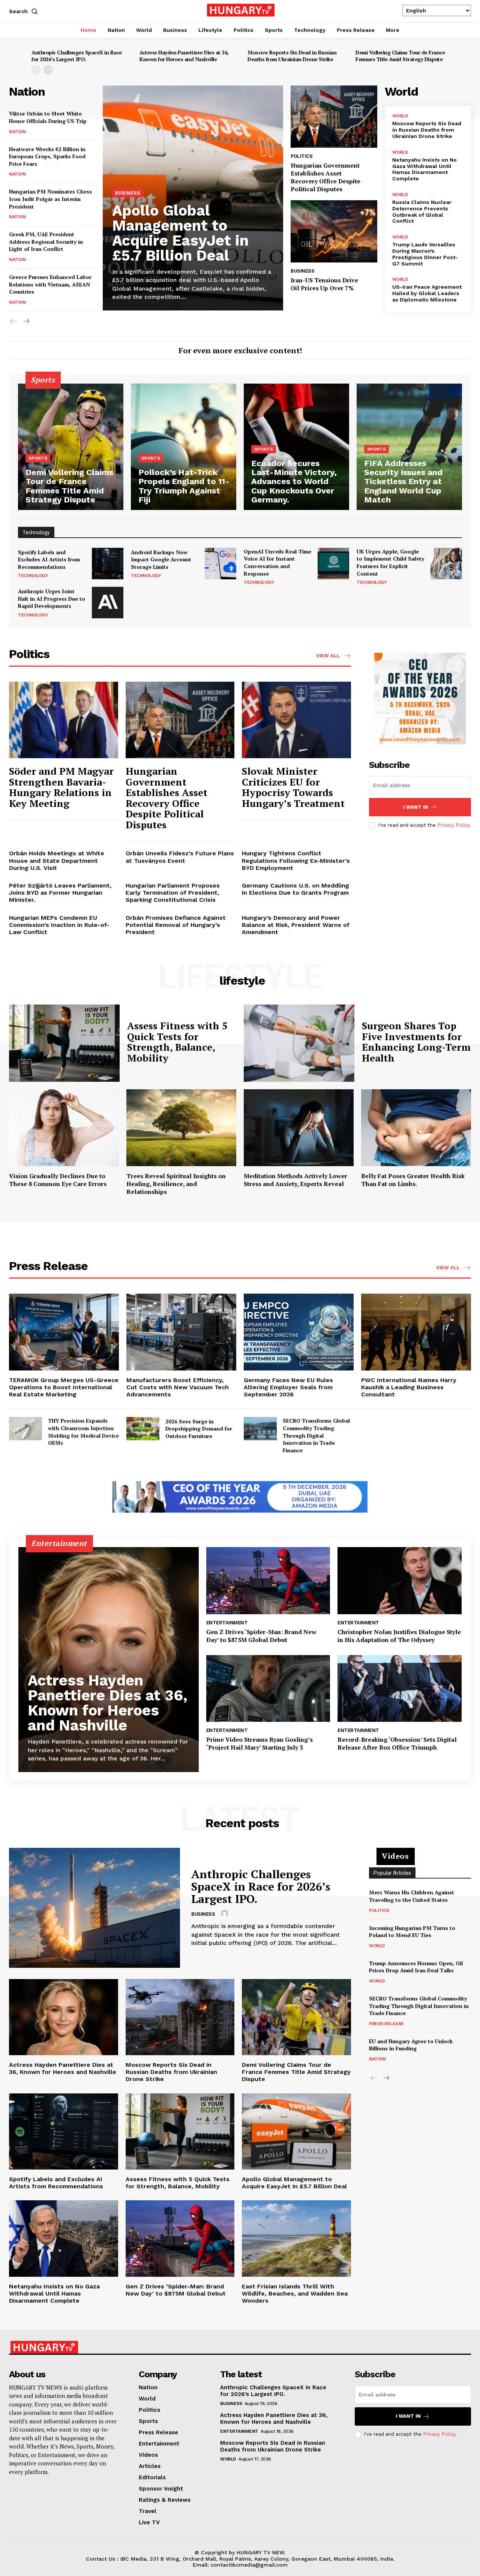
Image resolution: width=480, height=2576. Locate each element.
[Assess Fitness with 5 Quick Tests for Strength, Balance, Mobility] (64, 1043)
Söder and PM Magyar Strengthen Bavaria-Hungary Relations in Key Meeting (61, 787)
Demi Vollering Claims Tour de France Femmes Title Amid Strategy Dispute (400, 56)
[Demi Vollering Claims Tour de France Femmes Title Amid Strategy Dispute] (71, 447)
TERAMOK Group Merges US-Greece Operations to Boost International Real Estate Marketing (64, 1387)
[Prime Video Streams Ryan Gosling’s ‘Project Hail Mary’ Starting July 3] (268, 1689)
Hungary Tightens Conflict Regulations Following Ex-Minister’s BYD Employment (296, 860)
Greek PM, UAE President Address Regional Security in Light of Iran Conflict (46, 241)
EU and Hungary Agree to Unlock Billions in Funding (411, 2045)
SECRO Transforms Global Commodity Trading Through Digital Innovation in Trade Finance (316, 1435)
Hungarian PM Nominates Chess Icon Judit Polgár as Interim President (50, 199)
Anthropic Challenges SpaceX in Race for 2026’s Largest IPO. (77, 56)
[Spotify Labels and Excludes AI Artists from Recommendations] (108, 564)
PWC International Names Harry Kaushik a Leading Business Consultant (409, 1387)
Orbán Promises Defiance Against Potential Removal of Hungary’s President (176, 925)
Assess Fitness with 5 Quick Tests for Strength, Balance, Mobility (177, 1042)
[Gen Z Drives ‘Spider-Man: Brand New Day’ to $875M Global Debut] (268, 1581)
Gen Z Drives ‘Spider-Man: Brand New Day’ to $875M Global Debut (261, 1636)
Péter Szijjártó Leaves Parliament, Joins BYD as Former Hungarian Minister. (60, 893)
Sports (38, 458)
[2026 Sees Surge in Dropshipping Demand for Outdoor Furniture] (143, 1429)
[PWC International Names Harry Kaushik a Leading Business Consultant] (416, 1332)
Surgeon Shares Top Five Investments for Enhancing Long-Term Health (416, 1042)
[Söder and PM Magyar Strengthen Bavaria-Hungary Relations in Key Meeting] (64, 720)
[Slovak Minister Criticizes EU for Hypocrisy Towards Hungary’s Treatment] (296, 720)
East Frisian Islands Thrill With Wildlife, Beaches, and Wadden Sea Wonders (295, 2293)
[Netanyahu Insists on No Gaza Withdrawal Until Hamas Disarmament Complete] (64, 2238)
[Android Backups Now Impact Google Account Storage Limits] (220, 564)
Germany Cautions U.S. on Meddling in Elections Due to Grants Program (295, 889)
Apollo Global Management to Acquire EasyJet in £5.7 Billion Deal (180, 233)
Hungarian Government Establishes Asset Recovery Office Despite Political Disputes (325, 177)
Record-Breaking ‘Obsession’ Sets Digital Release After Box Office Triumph (397, 1743)
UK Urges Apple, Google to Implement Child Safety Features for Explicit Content (390, 562)
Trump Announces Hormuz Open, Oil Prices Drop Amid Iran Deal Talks (416, 1967)
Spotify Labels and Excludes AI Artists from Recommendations (49, 559)
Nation (17, 132)
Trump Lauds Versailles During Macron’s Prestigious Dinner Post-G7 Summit (425, 254)
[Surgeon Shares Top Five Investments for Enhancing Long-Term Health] (299, 1043)
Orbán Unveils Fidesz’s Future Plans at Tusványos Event (180, 857)
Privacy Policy (453, 825)
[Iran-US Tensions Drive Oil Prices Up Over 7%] (334, 231)
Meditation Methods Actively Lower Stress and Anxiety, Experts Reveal (295, 1180)
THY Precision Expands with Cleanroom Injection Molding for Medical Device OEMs (83, 1432)
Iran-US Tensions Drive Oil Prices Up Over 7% (324, 284)
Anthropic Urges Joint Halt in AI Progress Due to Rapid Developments (52, 598)
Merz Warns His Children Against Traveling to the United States (412, 1896)
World (400, 116)
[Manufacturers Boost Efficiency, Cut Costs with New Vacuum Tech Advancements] (181, 1332)
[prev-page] (36, 70)
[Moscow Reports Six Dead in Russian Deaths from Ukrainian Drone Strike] (180, 2017)
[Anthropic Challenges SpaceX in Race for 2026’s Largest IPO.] (94, 1908)
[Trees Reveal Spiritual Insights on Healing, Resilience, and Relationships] (181, 1128)
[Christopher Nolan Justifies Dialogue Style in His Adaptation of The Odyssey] (400, 1581)
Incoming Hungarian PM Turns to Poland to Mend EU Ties (412, 1932)
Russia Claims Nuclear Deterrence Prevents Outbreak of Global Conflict (422, 211)
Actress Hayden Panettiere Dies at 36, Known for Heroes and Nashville (184, 56)
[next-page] (48, 70)
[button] (25, 11)
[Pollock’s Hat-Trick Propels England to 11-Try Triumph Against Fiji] (184, 447)
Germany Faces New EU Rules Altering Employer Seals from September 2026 (288, 1387)
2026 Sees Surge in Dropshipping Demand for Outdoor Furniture (199, 1429)
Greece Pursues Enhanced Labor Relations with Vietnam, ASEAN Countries (50, 284)
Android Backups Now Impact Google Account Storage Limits (161, 559)
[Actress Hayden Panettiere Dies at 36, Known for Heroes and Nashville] (109, 1660)
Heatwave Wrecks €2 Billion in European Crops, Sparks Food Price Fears (47, 156)
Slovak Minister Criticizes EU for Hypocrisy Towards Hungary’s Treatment (293, 787)
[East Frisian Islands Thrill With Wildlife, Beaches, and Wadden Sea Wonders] (296, 2238)
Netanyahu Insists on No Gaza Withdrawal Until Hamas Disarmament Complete (424, 169)
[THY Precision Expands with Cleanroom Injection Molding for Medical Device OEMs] (25, 1429)
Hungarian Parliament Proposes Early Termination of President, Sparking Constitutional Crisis (173, 893)
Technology (33, 576)
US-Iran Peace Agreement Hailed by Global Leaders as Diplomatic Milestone (427, 293)
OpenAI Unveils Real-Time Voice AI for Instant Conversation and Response (277, 562)
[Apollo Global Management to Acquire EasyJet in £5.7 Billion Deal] (296, 2131)
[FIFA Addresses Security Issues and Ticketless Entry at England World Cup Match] (409, 447)
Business (128, 193)
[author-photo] (226, 1914)
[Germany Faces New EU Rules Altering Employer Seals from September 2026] (299, 1332)
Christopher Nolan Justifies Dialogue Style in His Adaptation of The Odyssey (399, 1636)
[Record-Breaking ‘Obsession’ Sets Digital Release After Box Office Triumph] (400, 1689)
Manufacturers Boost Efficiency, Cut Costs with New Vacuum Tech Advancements (178, 1387)
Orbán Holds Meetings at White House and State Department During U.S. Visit (57, 860)
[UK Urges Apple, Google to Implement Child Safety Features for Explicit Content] (446, 564)
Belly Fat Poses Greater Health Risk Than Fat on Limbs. (413, 1180)
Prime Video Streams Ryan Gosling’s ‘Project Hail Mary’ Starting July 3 (259, 1743)
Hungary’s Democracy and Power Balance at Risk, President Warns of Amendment (296, 925)
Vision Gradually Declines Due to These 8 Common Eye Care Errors (58, 1180)
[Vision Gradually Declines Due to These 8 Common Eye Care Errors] (64, 1128)
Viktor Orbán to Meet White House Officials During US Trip (48, 117)
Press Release (386, 2024)
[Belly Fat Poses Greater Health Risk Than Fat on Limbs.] (416, 1128)
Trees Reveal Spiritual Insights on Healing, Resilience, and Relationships (176, 1184)
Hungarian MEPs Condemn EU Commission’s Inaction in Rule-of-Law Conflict (59, 925)
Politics (301, 156)
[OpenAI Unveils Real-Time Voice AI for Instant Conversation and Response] (333, 564)
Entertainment (227, 1623)
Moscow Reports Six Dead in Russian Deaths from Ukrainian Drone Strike (292, 56)
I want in (416, 807)
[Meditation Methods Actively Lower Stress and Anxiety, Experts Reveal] (299, 1128)
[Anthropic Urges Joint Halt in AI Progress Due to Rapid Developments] (108, 603)
